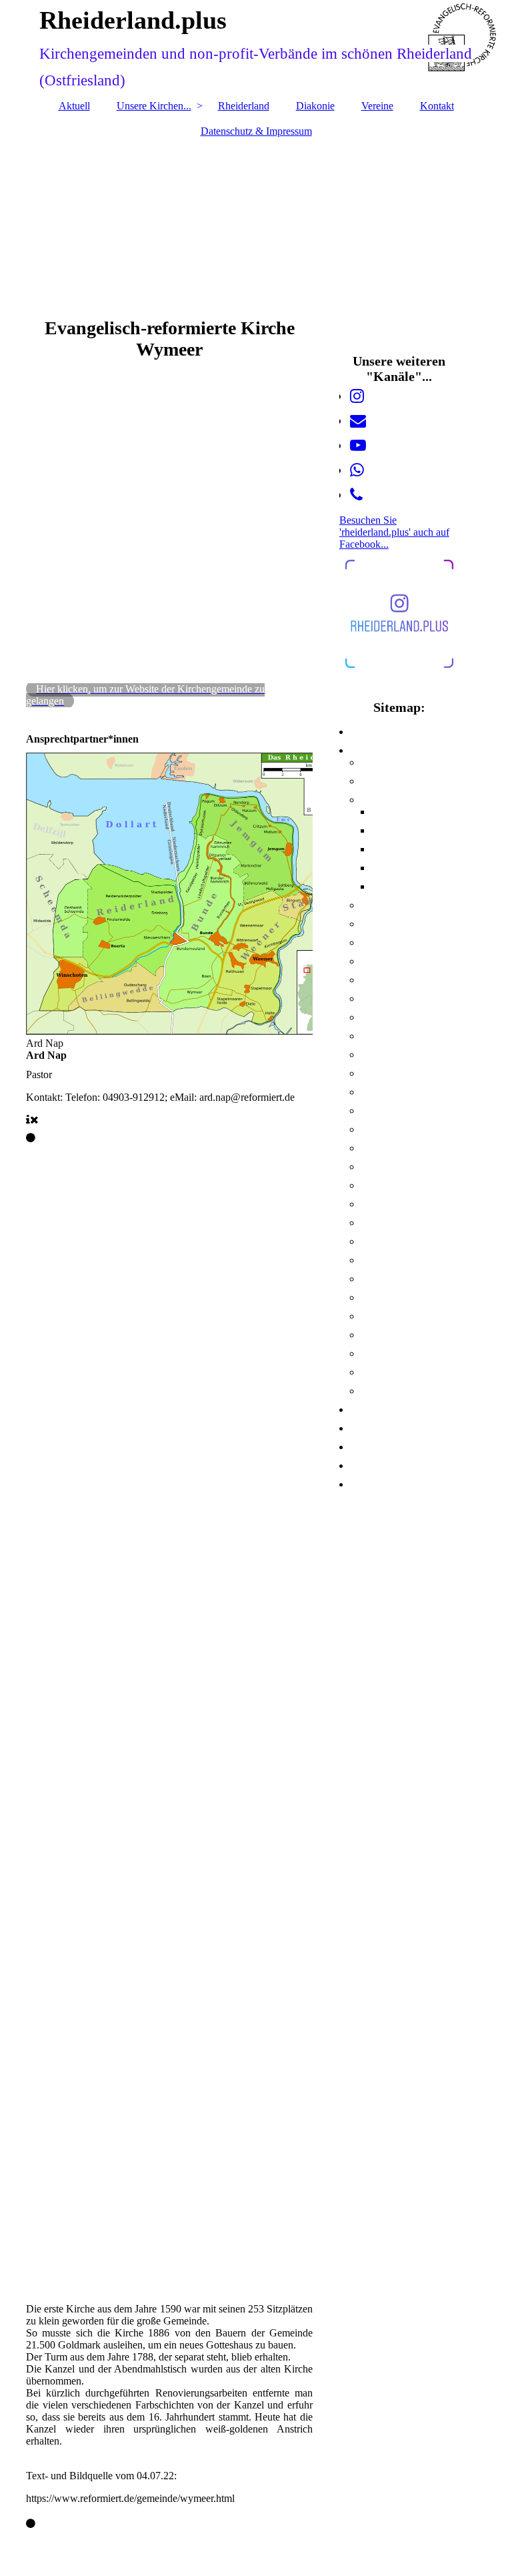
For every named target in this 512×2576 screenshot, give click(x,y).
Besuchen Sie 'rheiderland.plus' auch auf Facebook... (394, 532)
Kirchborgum (380, 1094)
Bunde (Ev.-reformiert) (394, 801)
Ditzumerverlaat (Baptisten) (402, 1000)
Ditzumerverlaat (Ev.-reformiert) (409, 981)
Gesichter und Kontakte (407, 832)
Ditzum (372, 963)
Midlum (372, 1150)
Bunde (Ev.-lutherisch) (394, 925)
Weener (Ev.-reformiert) (396, 1280)
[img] (256, 221)
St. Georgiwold (382, 1224)
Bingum (372, 764)
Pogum (371, 1206)
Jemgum (373, 1075)
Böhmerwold (380, 783)
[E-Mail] (358, 421)
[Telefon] (356, 495)
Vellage (371, 1262)
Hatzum (373, 1019)
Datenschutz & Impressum (256, 131)
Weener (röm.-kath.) (390, 1355)
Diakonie (315, 106)
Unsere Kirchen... (154, 106)
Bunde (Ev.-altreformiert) (398, 907)
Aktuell (74, 106)
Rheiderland (244, 106)
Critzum (373, 944)
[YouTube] (358, 446)
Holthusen (376, 1056)
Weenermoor (380, 1374)
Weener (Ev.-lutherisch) (395, 1318)
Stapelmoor (378, 1243)
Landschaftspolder (388, 1112)
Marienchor (378, 1131)
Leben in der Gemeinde (406, 851)
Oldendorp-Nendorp (392, 1187)
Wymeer (373, 1392)
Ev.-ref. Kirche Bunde (403, 813)
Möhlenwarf (379, 1168)
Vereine (377, 106)
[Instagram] (357, 396)
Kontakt (437, 106)
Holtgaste (375, 1037)
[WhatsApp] (357, 470)
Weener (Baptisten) (389, 1299)
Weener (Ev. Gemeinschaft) (400, 1336)
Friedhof (384, 869)
